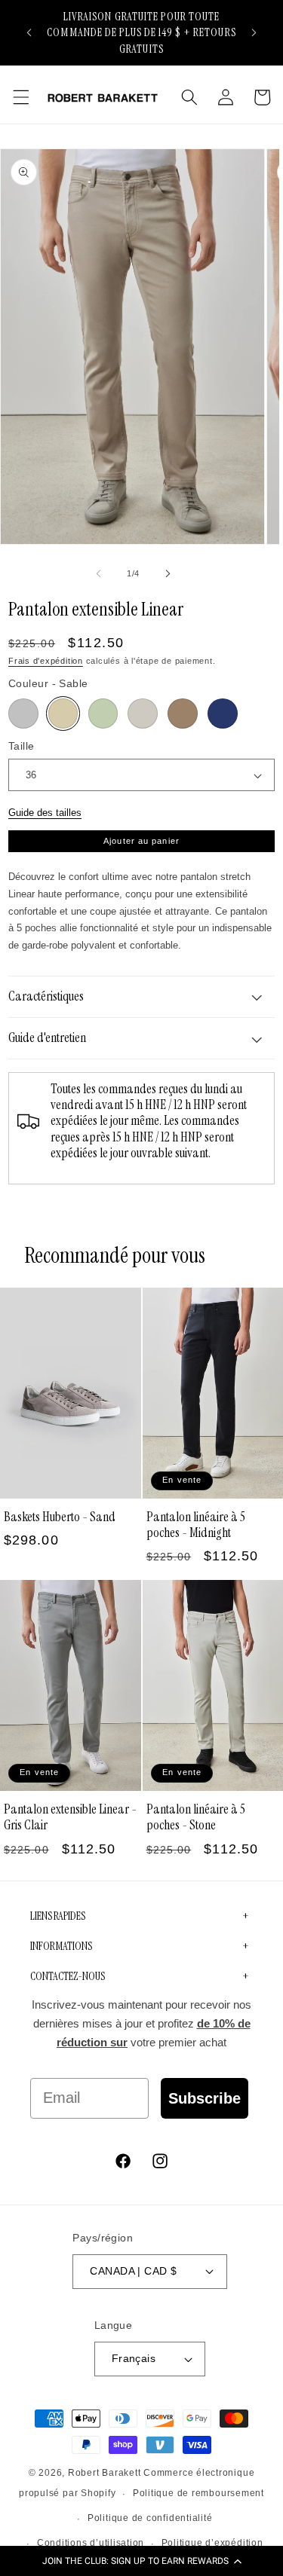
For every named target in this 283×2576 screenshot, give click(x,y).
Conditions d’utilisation (91, 2543)
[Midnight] (223, 714)
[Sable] (63, 714)
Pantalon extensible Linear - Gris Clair (70, 1817)
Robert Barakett (105, 2473)
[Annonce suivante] (254, 32)
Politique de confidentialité (150, 2518)
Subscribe (205, 2098)
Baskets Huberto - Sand (60, 1517)
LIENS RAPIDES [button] (58, 1916)
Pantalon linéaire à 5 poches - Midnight (196, 1525)
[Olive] (103, 714)
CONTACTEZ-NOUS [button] (68, 1976)
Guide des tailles (45, 813)
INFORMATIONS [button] (61, 1946)
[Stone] (143, 714)
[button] (141, 2561)
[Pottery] (183, 714)
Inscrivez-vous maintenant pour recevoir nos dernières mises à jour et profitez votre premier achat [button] (141, 2024)
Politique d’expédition (212, 2543)
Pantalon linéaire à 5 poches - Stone (196, 1817)
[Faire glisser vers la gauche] (98, 573)
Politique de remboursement (198, 2493)
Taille (22, 746)
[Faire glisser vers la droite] (168, 573)
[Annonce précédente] (29, 32)
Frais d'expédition (46, 661)
